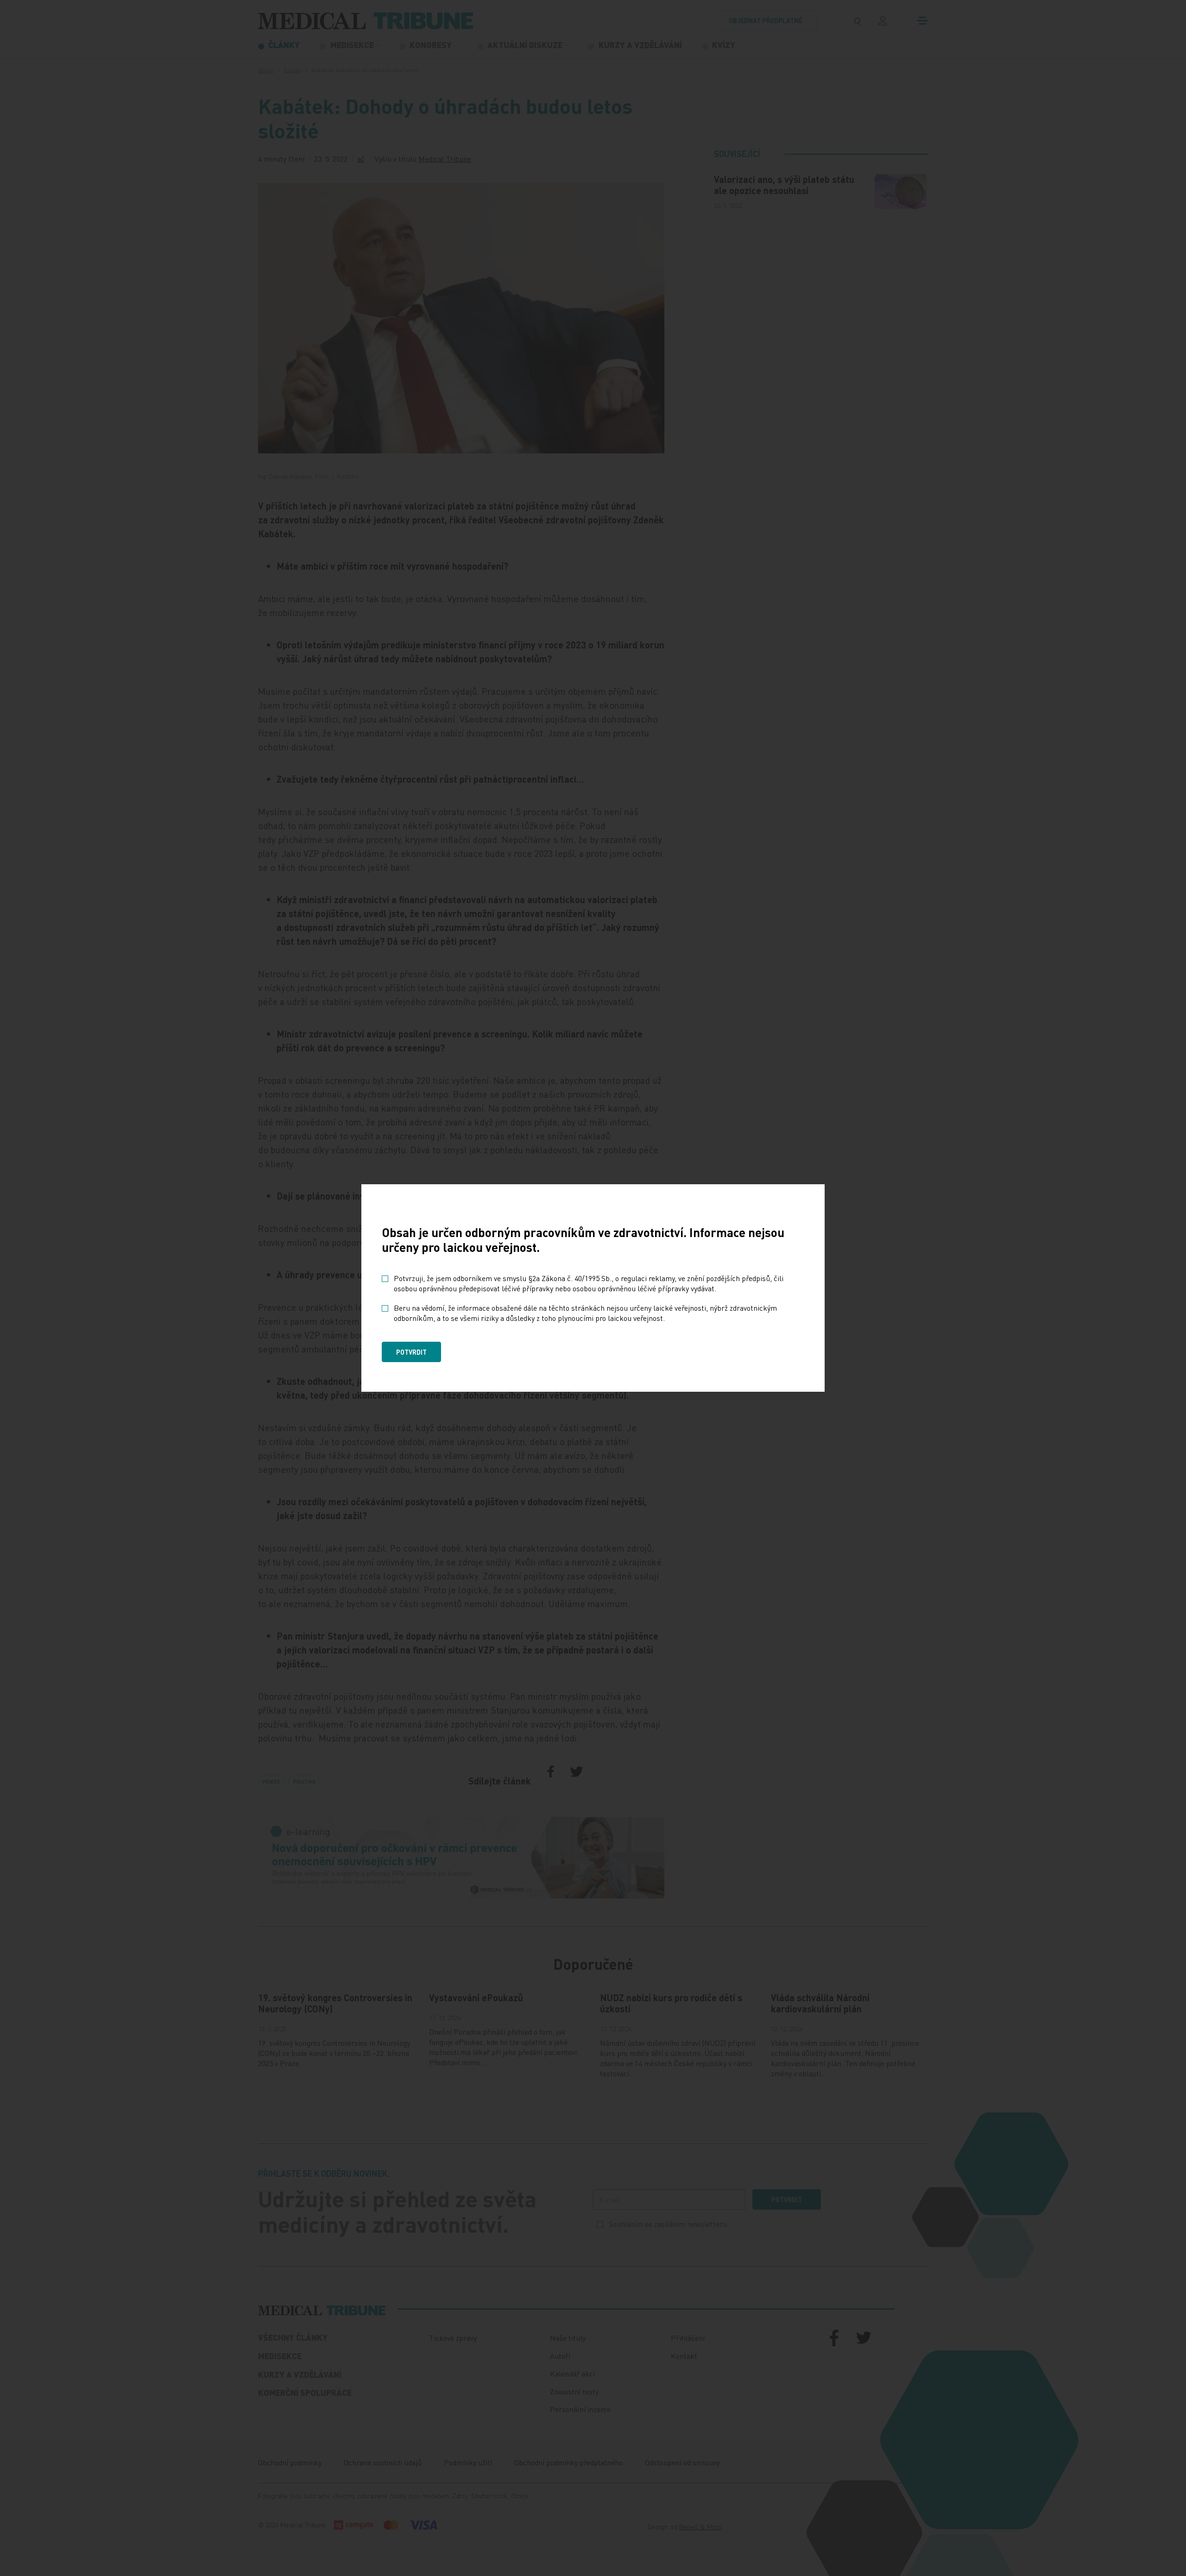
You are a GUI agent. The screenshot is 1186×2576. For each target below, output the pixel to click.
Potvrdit (411, 1352)
